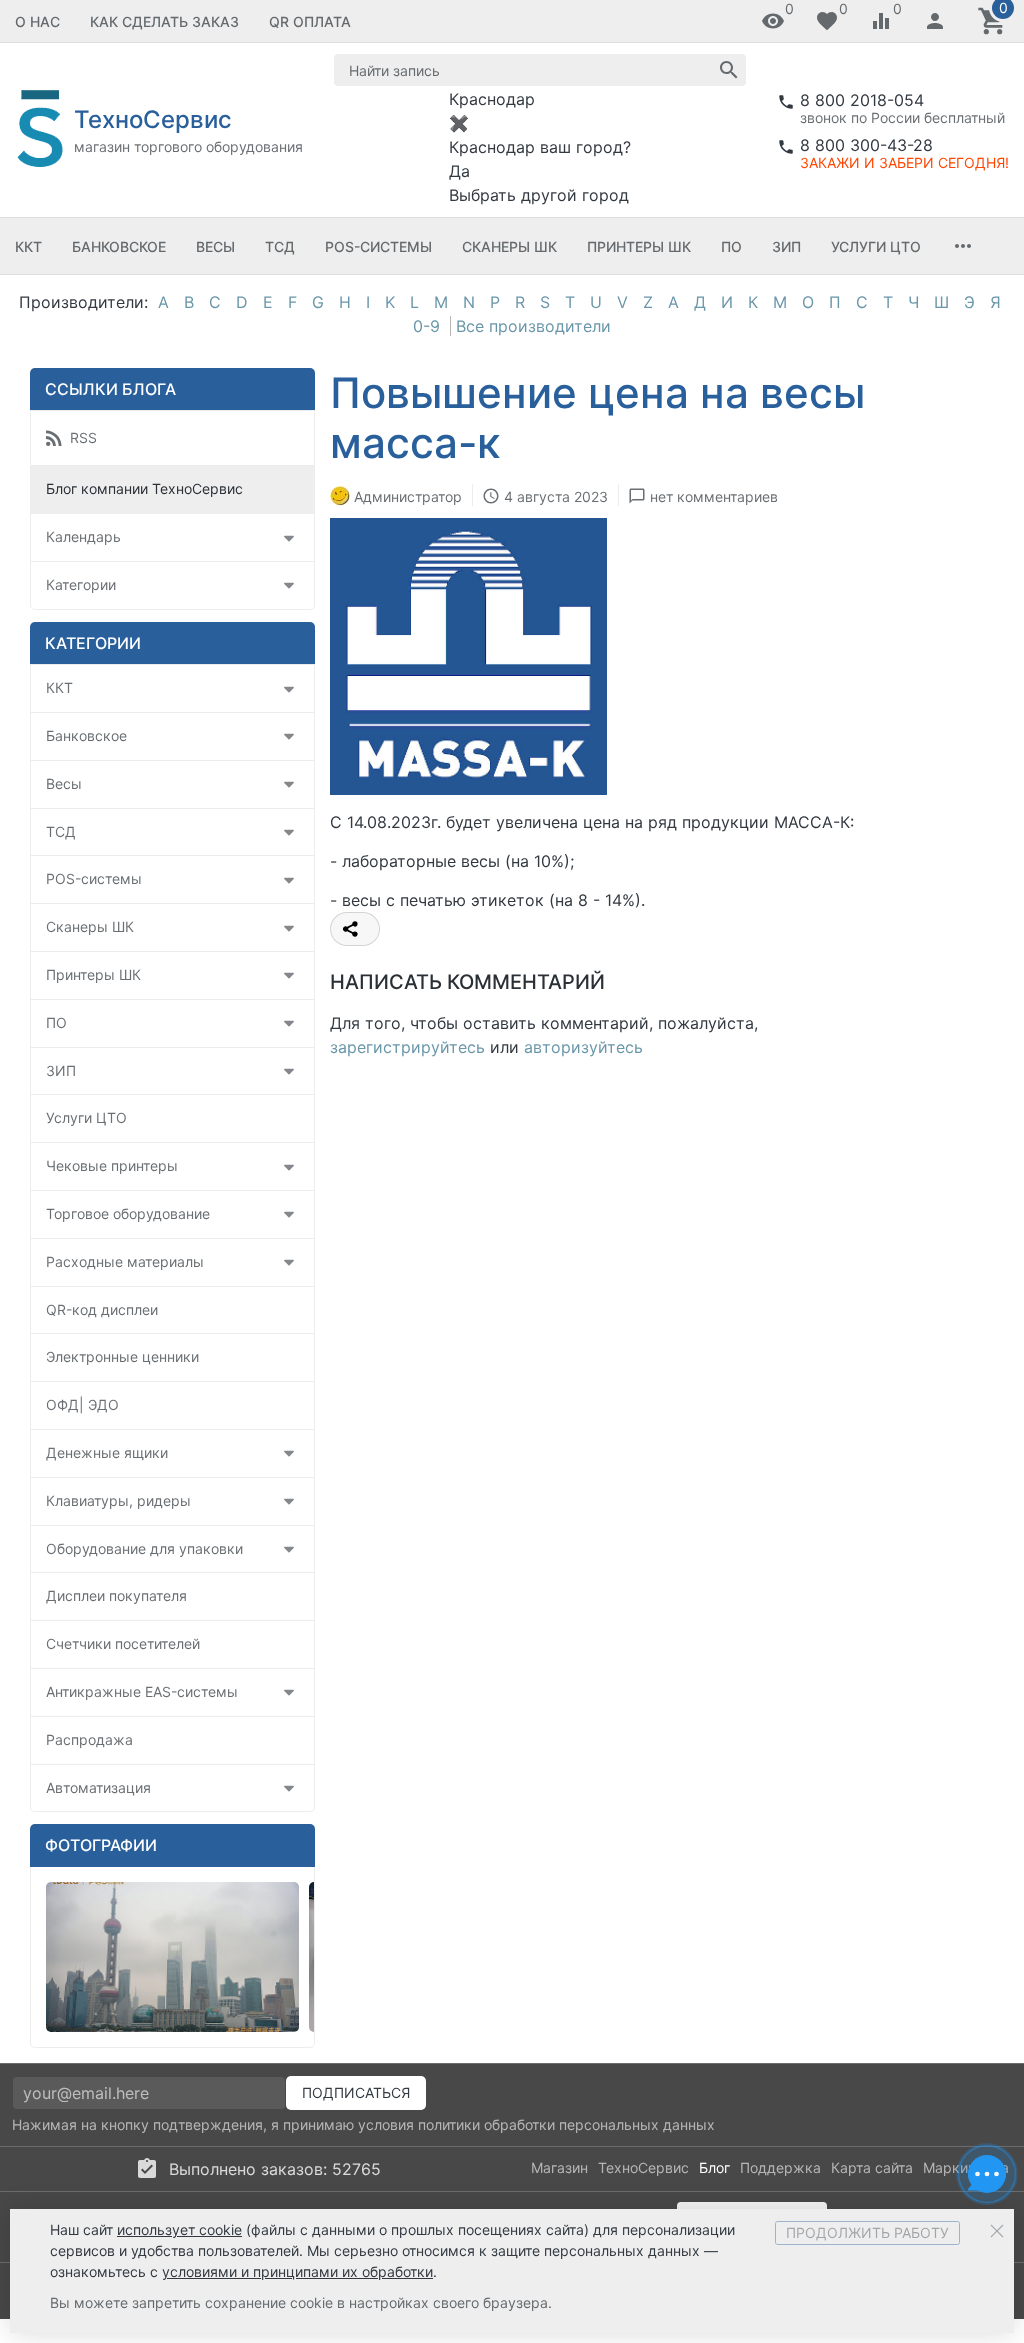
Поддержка (780, 2167)
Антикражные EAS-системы (142, 1691)
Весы (215, 246)
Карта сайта (872, 2167)
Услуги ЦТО (876, 246)
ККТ (28, 246)
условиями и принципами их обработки (297, 2271)
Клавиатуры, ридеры (118, 1500)
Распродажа (89, 1739)
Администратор (408, 495)
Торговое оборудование (128, 1213)
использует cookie (179, 2229)
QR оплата (310, 21)
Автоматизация (98, 1787)
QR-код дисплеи (102, 1309)
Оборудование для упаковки (144, 1548)
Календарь (83, 536)
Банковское (119, 246)
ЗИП (786, 246)
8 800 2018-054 (862, 100)
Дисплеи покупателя (116, 1595)
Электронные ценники (122, 1356)
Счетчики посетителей (123, 1643)
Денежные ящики (107, 1452)
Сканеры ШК (509, 246)
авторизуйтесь (583, 1047)
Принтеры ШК (639, 246)
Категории (81, 584)
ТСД (280, 246)
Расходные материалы (125, 1261)
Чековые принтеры (112, 1165)
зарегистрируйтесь (407, 1047)
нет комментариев (714, 495)
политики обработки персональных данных (566, 2124)
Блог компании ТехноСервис (144, 488)
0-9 (426, 326)
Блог (714, 2167)
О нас (37, 21)
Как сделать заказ (164, 21)
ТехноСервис (643, 2167)
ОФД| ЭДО (82, 1404)
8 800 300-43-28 (866, 145)
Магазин (559, 2167)
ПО (731, 246)
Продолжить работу (867, 2232)
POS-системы (378, 246)
